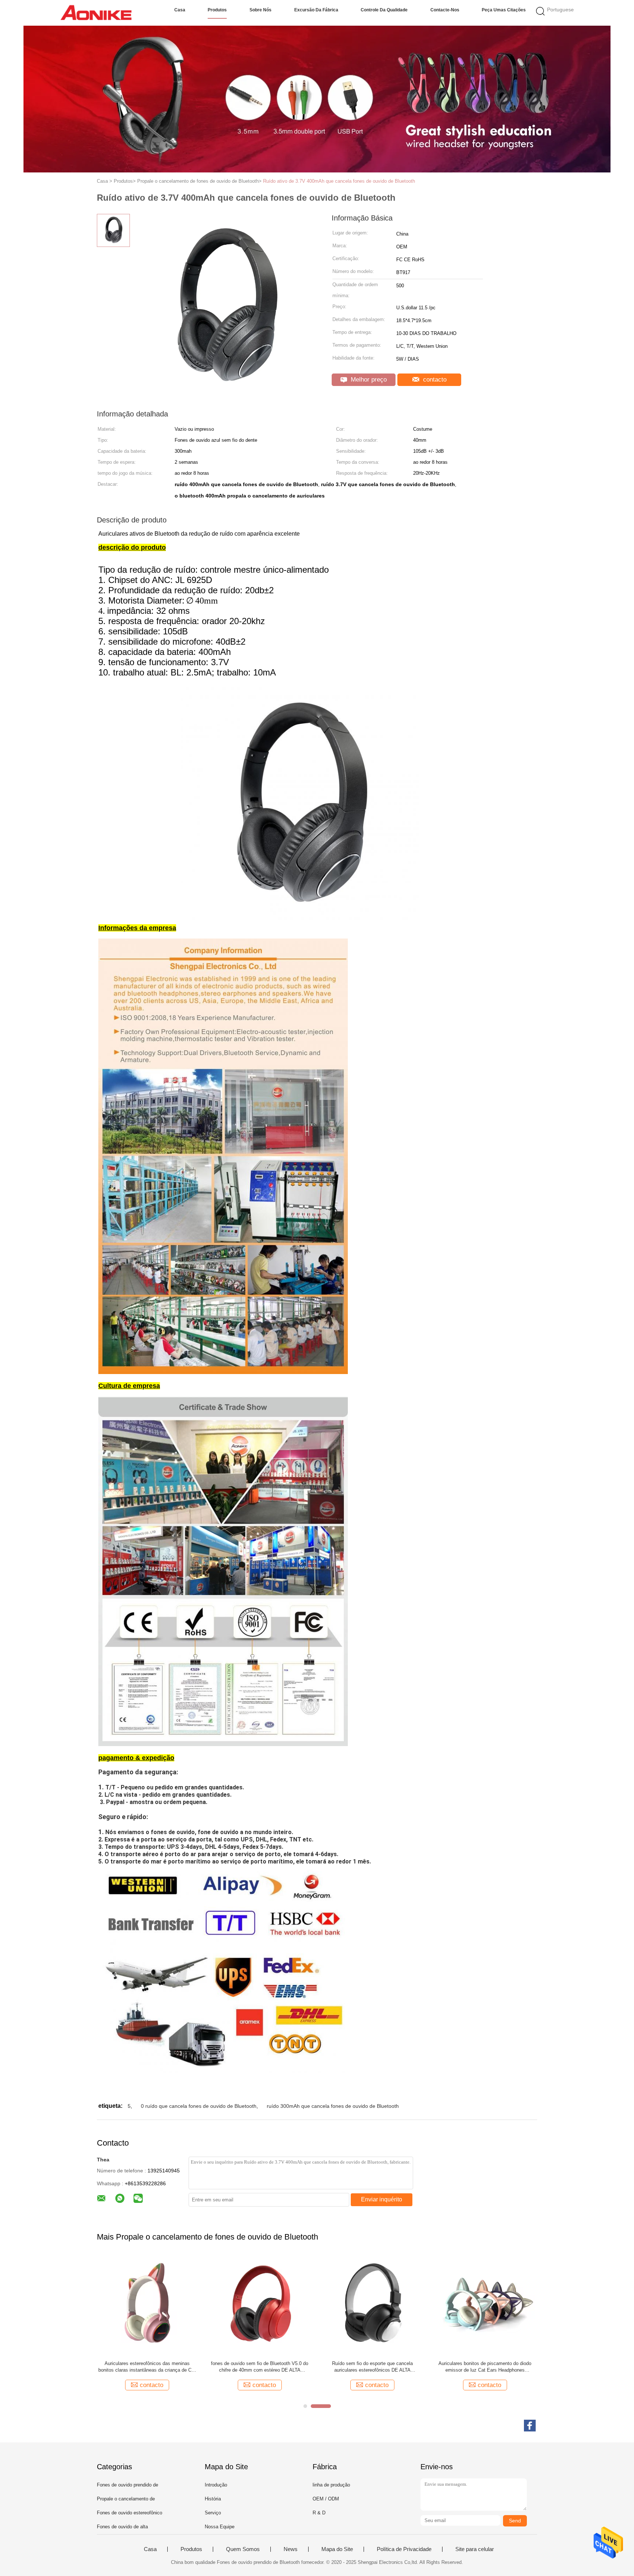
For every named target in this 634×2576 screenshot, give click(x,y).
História (213, 2499)
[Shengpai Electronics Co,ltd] (96, 13)
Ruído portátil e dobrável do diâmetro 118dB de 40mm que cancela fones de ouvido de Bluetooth (147, 2367)
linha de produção (331, 2485)
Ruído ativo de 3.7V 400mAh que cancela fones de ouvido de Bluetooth (339, 181)
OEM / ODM (326, 2499)
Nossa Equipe (220, 2527)
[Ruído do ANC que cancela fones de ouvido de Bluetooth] (372, 2305)
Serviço (213, 2513)
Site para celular (475, 2549)
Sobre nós (260, 10)
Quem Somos (243, 2549)
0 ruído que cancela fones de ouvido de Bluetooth (199, 2106)
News (291, 2549)
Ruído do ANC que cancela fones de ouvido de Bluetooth (372, 2367)
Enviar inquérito (382, 2199)
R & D (319, 2513)
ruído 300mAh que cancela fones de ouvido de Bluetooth (333, 2106)
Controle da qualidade (384, 10)
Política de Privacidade (404, 2549)
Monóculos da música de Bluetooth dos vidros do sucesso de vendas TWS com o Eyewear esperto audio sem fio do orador (485, 2367)
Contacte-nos (445, 10)
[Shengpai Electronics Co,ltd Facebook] (530, 2426)
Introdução (216, 2485)
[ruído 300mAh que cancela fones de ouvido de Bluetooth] (260, 2305)
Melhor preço (368, 380)
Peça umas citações (504, 10)
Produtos (217, 10)
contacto (434, 380)
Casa (180, 10)
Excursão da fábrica (316, 10)
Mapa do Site (337, 2549)
